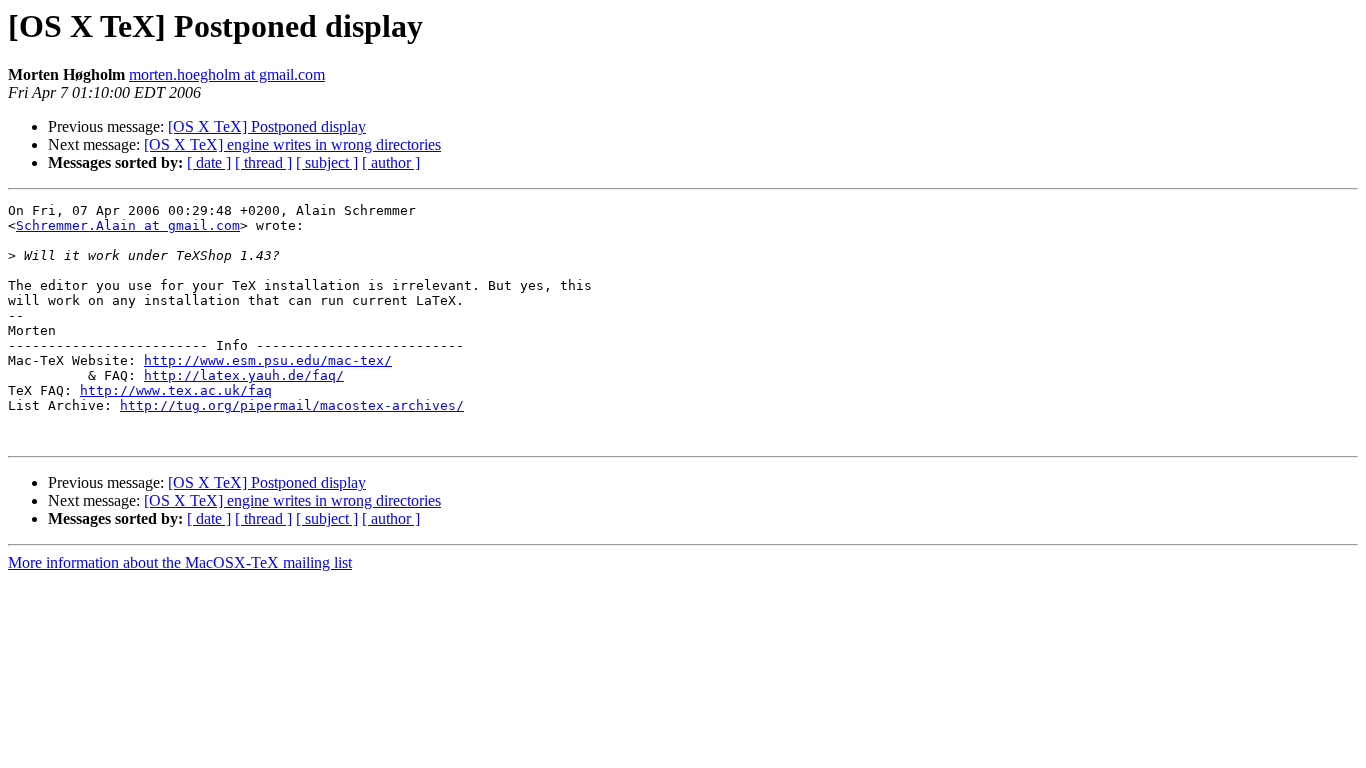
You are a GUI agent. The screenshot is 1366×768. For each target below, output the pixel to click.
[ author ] (391, 162)
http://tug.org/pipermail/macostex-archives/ (292, 405)
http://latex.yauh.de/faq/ (244, 375)
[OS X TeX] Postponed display (267, 126)
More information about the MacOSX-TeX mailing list (180, 562)
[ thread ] (263, 162)
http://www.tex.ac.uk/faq (176, 390)
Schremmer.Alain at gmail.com (128, 225)
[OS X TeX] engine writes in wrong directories (292, 144)
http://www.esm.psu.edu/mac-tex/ (268, 360)
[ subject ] (327, 162)
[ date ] (209, 162)
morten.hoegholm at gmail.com (227, 74)
